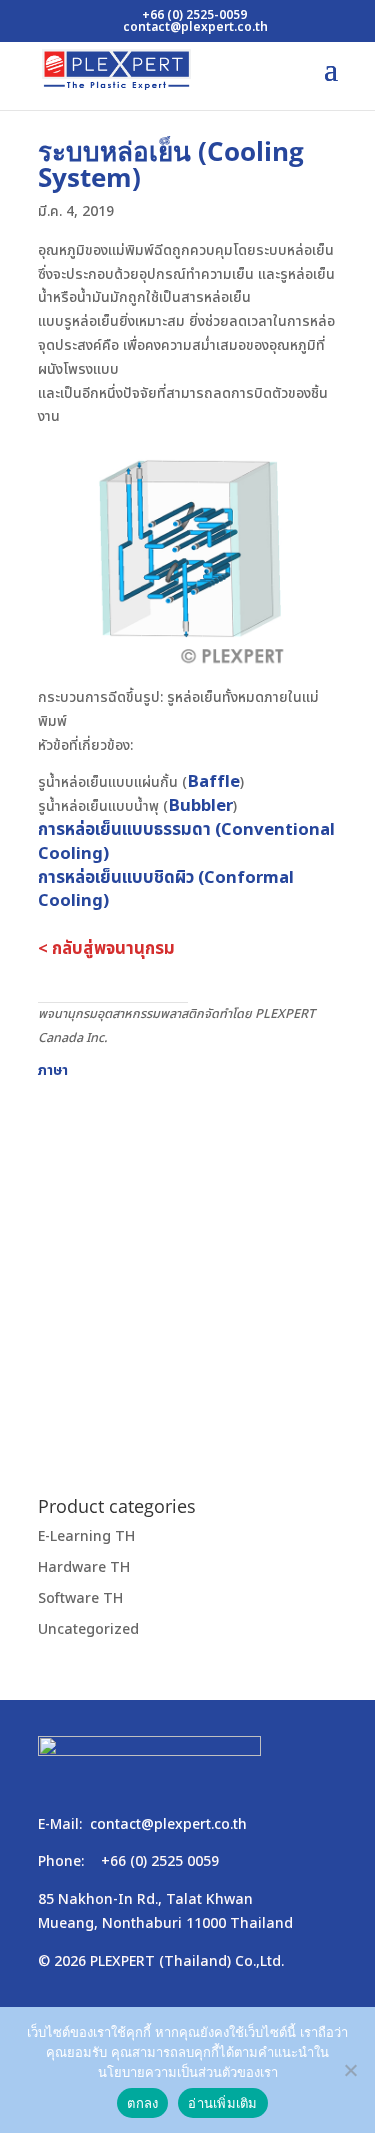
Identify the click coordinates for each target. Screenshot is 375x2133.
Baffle (213, 782)
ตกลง (142, 2103)
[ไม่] (350, 2070)
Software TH (80, 1598)
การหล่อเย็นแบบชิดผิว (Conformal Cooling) (166, 890)
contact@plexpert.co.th (168, 1824)
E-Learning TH (86, 1536)
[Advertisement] (187, 1269)
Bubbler (200, 806)
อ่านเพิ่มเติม (222, 2103)
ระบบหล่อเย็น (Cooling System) (171, 164)
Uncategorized (88, 1629)
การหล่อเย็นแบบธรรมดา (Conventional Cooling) (186, 842)
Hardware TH (84, 1567)
